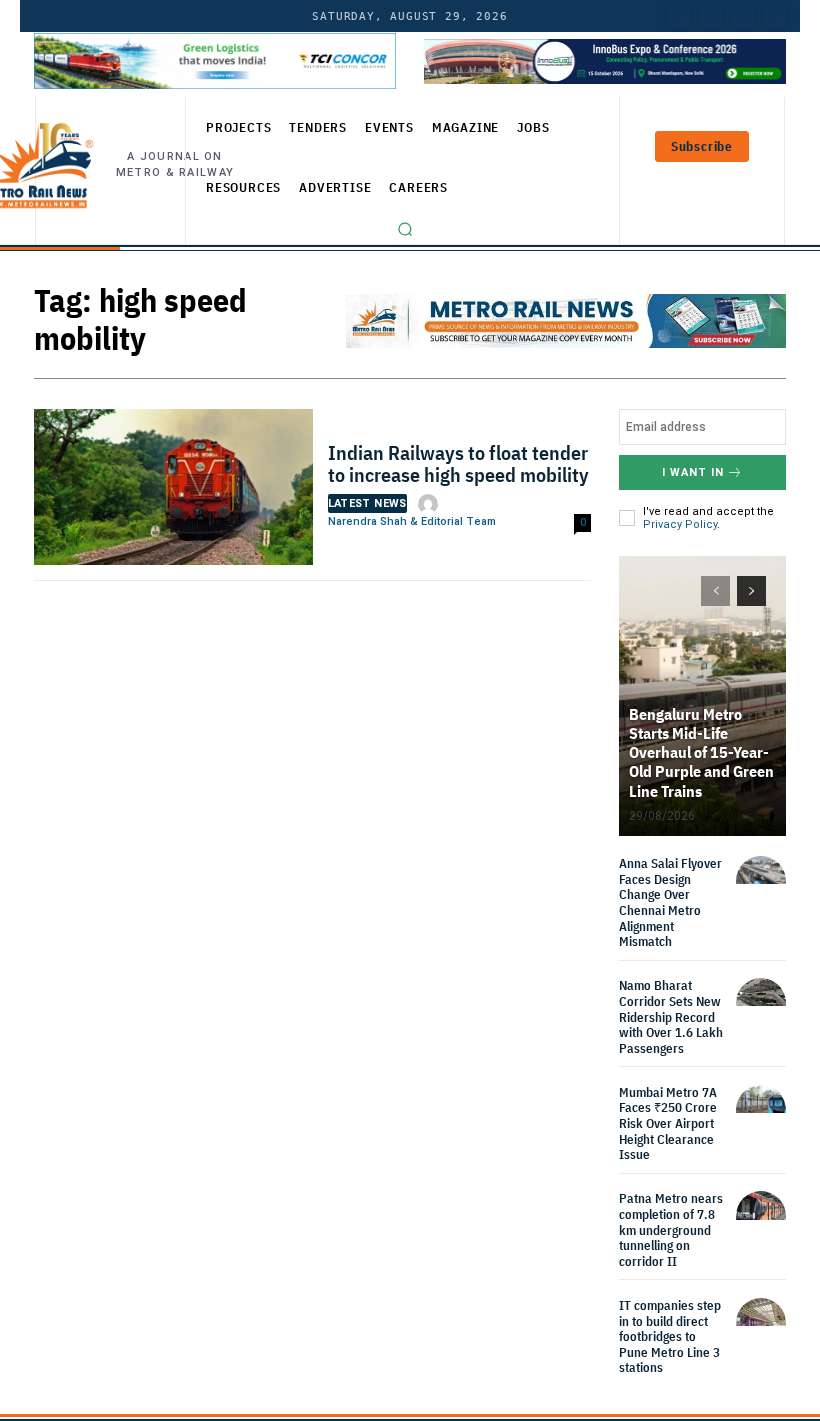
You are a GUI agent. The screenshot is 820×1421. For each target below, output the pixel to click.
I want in (693, 472)
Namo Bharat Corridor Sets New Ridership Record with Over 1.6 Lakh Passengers (671, 1016)
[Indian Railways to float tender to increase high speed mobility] (173, 492)
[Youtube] (743, 16)
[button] (405, 229)
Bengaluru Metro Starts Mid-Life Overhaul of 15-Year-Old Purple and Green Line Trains (701, 752)
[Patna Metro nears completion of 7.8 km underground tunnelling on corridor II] (761, 1216)
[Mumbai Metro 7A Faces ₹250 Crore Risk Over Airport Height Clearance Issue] (761, 1110)
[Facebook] (775, 16)
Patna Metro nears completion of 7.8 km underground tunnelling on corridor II (671, 1229)
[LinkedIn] (679, 16)
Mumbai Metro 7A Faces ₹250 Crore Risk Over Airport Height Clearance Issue (668, 1123)
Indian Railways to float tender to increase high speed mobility (458, 463)
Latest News (367, 503)
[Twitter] (711, 16)
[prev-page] (715, 591)
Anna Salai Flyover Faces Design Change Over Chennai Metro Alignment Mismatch (670, 902)
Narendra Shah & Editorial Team (412, 521)
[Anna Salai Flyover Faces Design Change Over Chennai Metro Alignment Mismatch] (761, 881)
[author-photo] (431, 504)
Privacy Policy (680, 524)
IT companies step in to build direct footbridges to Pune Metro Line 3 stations (670, 1336)
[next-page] (751, 591)
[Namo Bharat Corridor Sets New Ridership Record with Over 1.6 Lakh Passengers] (761, 1003)
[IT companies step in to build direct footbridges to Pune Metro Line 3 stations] (761, 1323)
